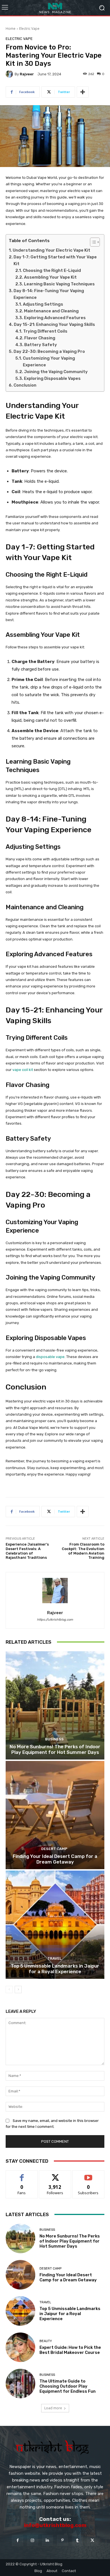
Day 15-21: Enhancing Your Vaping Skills (54, 324)
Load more (53, 2408)
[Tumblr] (77, 2540)
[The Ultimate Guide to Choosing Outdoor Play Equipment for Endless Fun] (20, 2384)
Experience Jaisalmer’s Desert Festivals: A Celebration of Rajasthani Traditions (27, 1551)
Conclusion (25, 385)
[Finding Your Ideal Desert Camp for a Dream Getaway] (55, 1815)
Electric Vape (29, 29)
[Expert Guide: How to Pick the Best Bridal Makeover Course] (20, 2347)
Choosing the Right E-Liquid (52, 270)
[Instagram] (33, 2540)
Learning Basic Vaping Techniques (59, 284)
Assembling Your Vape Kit (50, 277)
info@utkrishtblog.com (55, 2525)
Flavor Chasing (40, 338)
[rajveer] (10, 74)
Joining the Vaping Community (56, 372)
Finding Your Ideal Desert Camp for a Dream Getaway (55, 1859)
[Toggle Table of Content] (92, 242)
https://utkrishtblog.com (55, 1620)
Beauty (46, 2341)
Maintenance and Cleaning (51, 311)
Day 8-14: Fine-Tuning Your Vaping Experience (49, 294)
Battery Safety (41, 345)
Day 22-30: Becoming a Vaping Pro (49, 351)
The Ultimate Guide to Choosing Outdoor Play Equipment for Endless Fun (68, 2386)
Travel (54, 1958)
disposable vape (50, 1357)
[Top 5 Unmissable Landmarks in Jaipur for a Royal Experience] (55, 1925)
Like (22, 2175)
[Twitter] (92, 2540)
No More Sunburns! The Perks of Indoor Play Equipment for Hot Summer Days (55, 1749)
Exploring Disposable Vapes (52, 378)
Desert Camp (54, 1849)
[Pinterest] (62, 2540)
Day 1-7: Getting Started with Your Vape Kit (55, 260)
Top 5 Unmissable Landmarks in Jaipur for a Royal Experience (55, 1969)
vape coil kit (23, 1070)
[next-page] (18, 1989)
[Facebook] (17, 2540)
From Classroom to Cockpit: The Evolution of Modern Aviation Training (83, 1551)
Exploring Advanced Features (55, 318)
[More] (83, 92)
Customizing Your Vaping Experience (49, 362)
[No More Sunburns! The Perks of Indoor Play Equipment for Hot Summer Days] (55, 1705)
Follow (55, 2175)
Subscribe (88, 2175)
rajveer (27, 74)
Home (11, 29)
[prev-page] (9, 1989)
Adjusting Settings (43, 304)
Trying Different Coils (45, 331)
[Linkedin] (48, 2540)
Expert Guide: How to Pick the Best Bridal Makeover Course (70, 2350)
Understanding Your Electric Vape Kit (51, 250)
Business (54, 1739)
